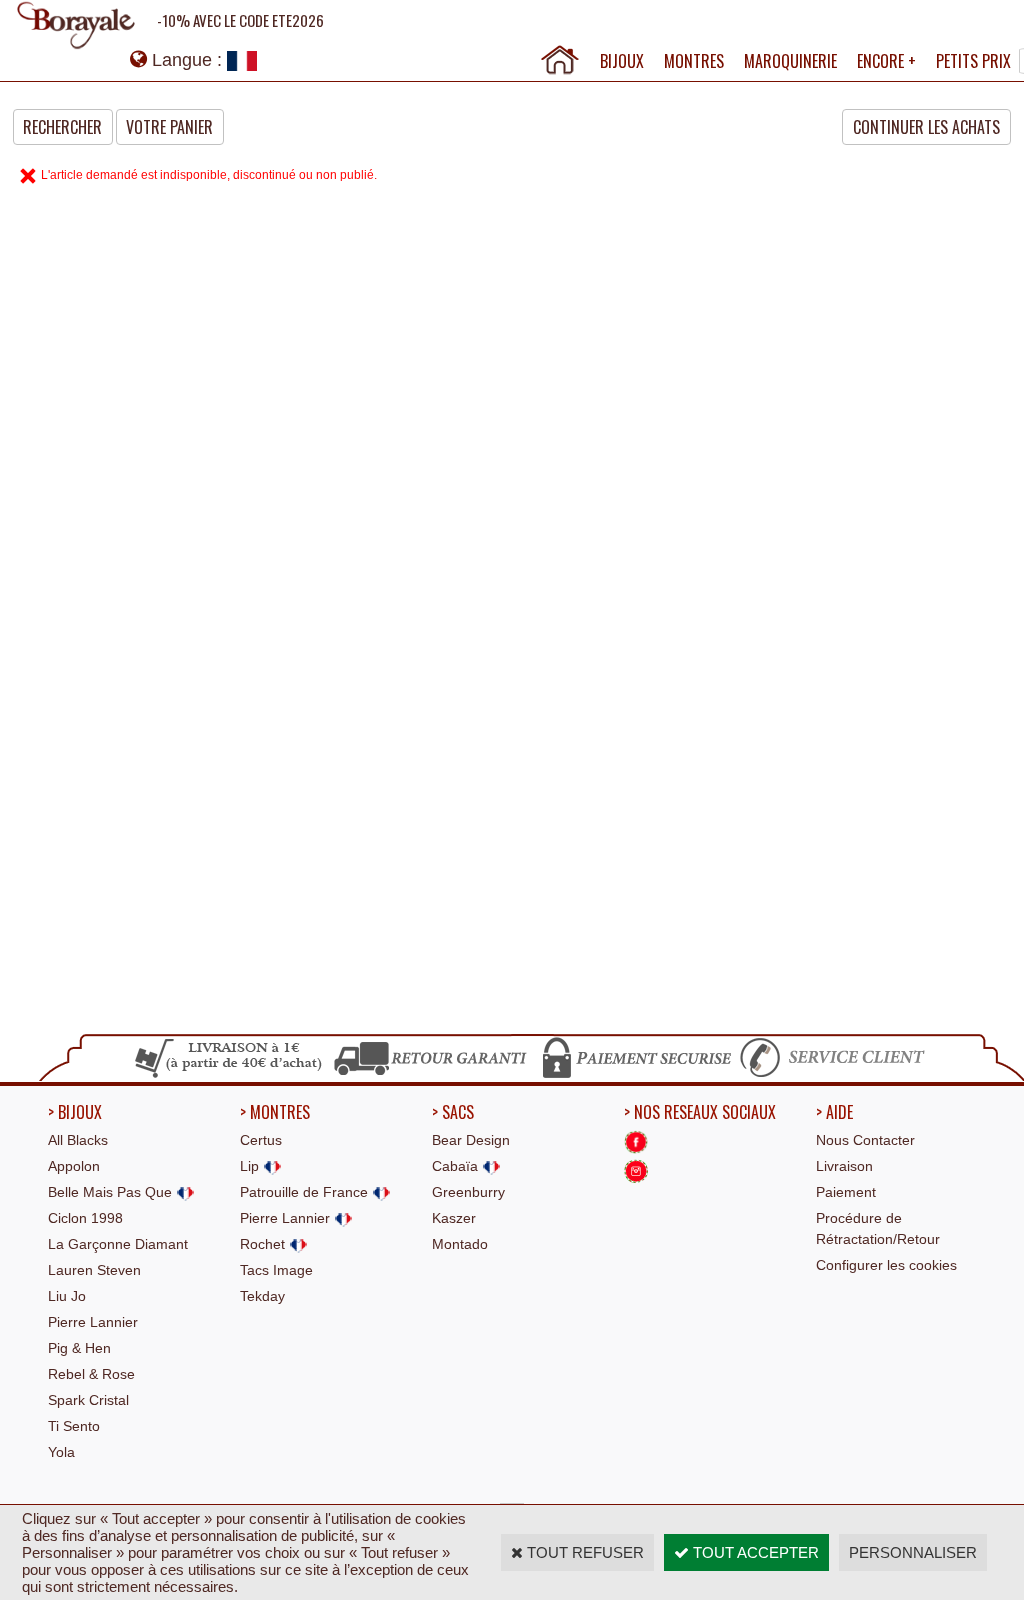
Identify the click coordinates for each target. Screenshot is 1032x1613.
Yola (61, 1452)
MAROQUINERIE (790, 61)
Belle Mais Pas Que (112, 1192)
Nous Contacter (865, 1140)
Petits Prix (973, 61)
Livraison (844, 1166)
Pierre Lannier (93, 1322)
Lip (251, 1166)
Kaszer (454, 1218)
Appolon (74, 1166)
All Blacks (78, 1140)
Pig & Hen (79, 1348)
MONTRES (694, 61)
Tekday (262, 1296)
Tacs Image (276, 1270)
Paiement (846, 1192)
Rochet (264, 1244)
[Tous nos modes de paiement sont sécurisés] (635, 1075)
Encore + (886, 61)
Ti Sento (74, 1426)
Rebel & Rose (91, 1374)
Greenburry (468, 1192)
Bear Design (471, 1140)
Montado (460, 1244)
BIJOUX (622, 61)
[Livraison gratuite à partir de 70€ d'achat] (229, 1075)
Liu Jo (67, 1296)
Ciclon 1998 (85, 1218)
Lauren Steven (94, 1270)
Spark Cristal (88, 1400)
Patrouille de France (306, 1192)
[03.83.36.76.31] (837, 1075)
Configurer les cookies (886, 1265)
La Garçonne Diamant (118, 1244)
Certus (261, 1140)
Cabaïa (457, 1166)
